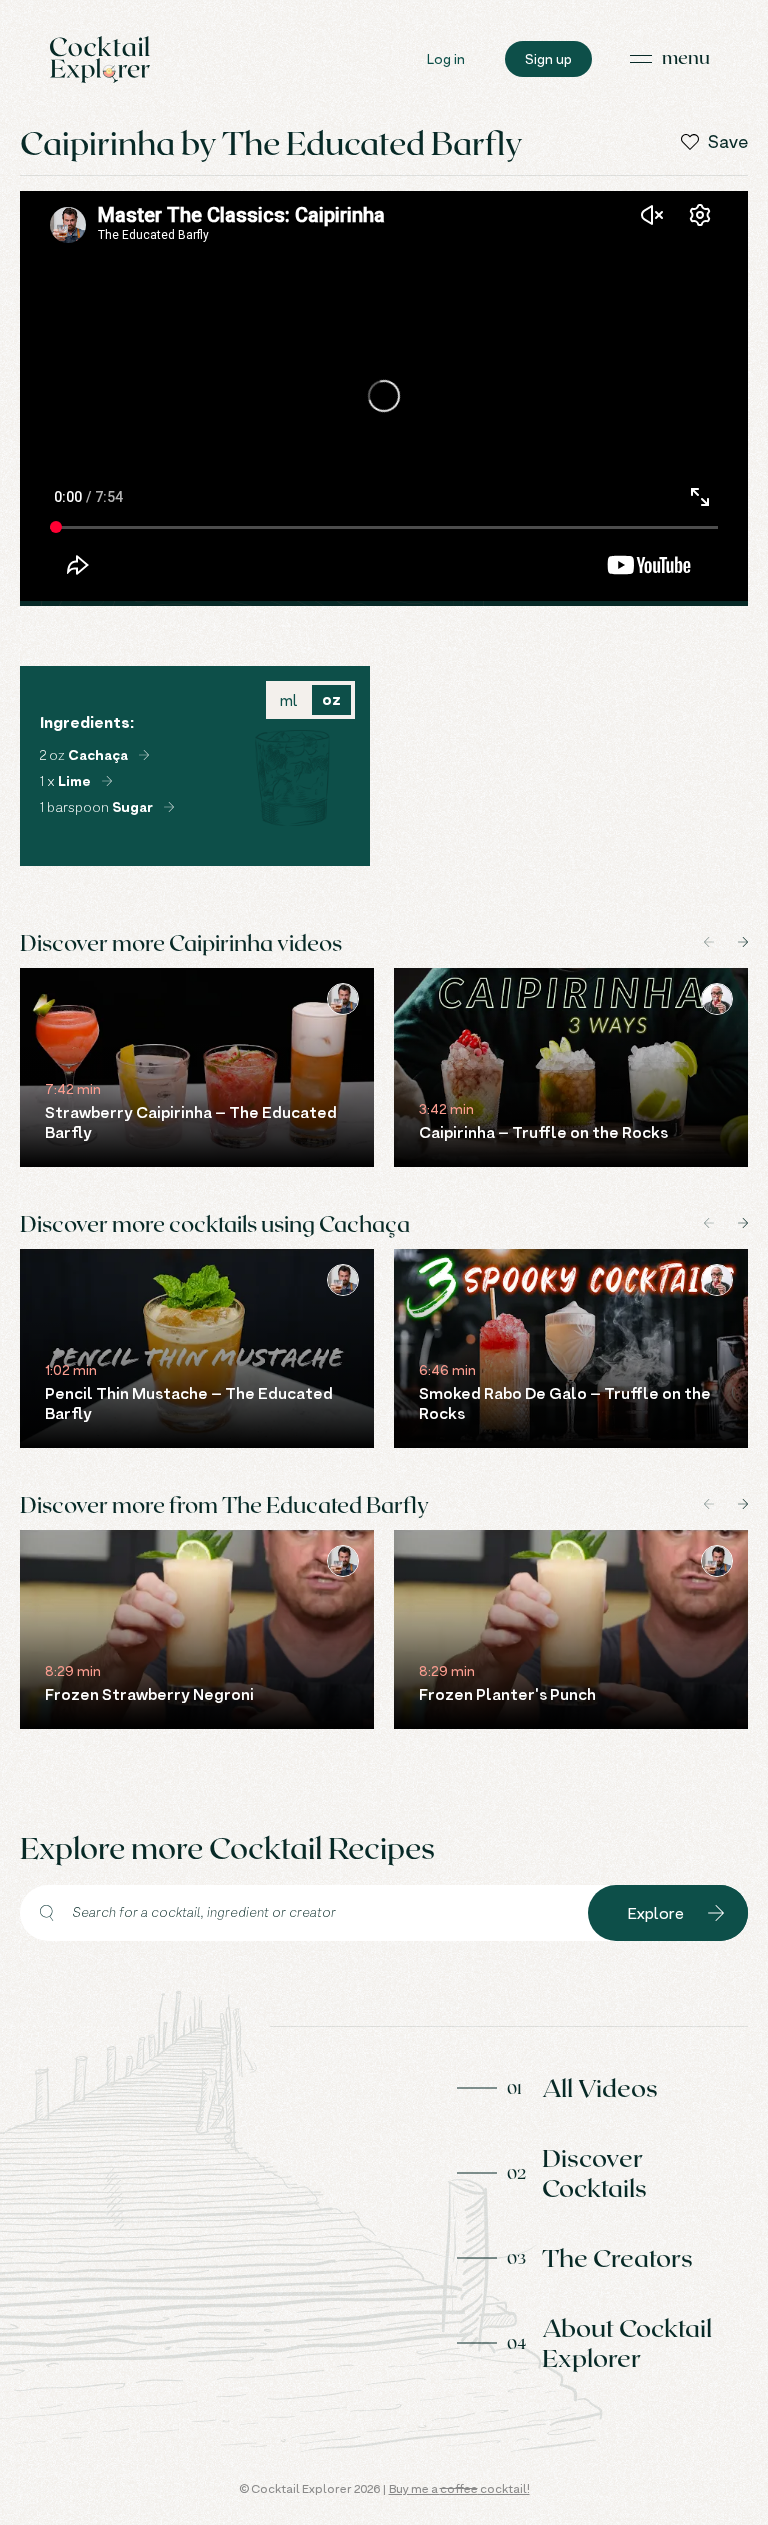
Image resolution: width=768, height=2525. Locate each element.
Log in (446, 58)
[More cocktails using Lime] (107, 781)
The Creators (617, 2257)
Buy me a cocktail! (459, 2488)
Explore (656, 1913)
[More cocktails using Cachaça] (144, 755)
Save (728, 142)
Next (743, 942)
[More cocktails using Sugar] (169, 807)
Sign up (548, 58)
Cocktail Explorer (100, 59)
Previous (709, 942)
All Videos (600, 2087)
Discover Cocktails (594, 2172)
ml (288, 700)
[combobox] (304, 1913)
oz (331, 699)
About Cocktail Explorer (627, 2342)
